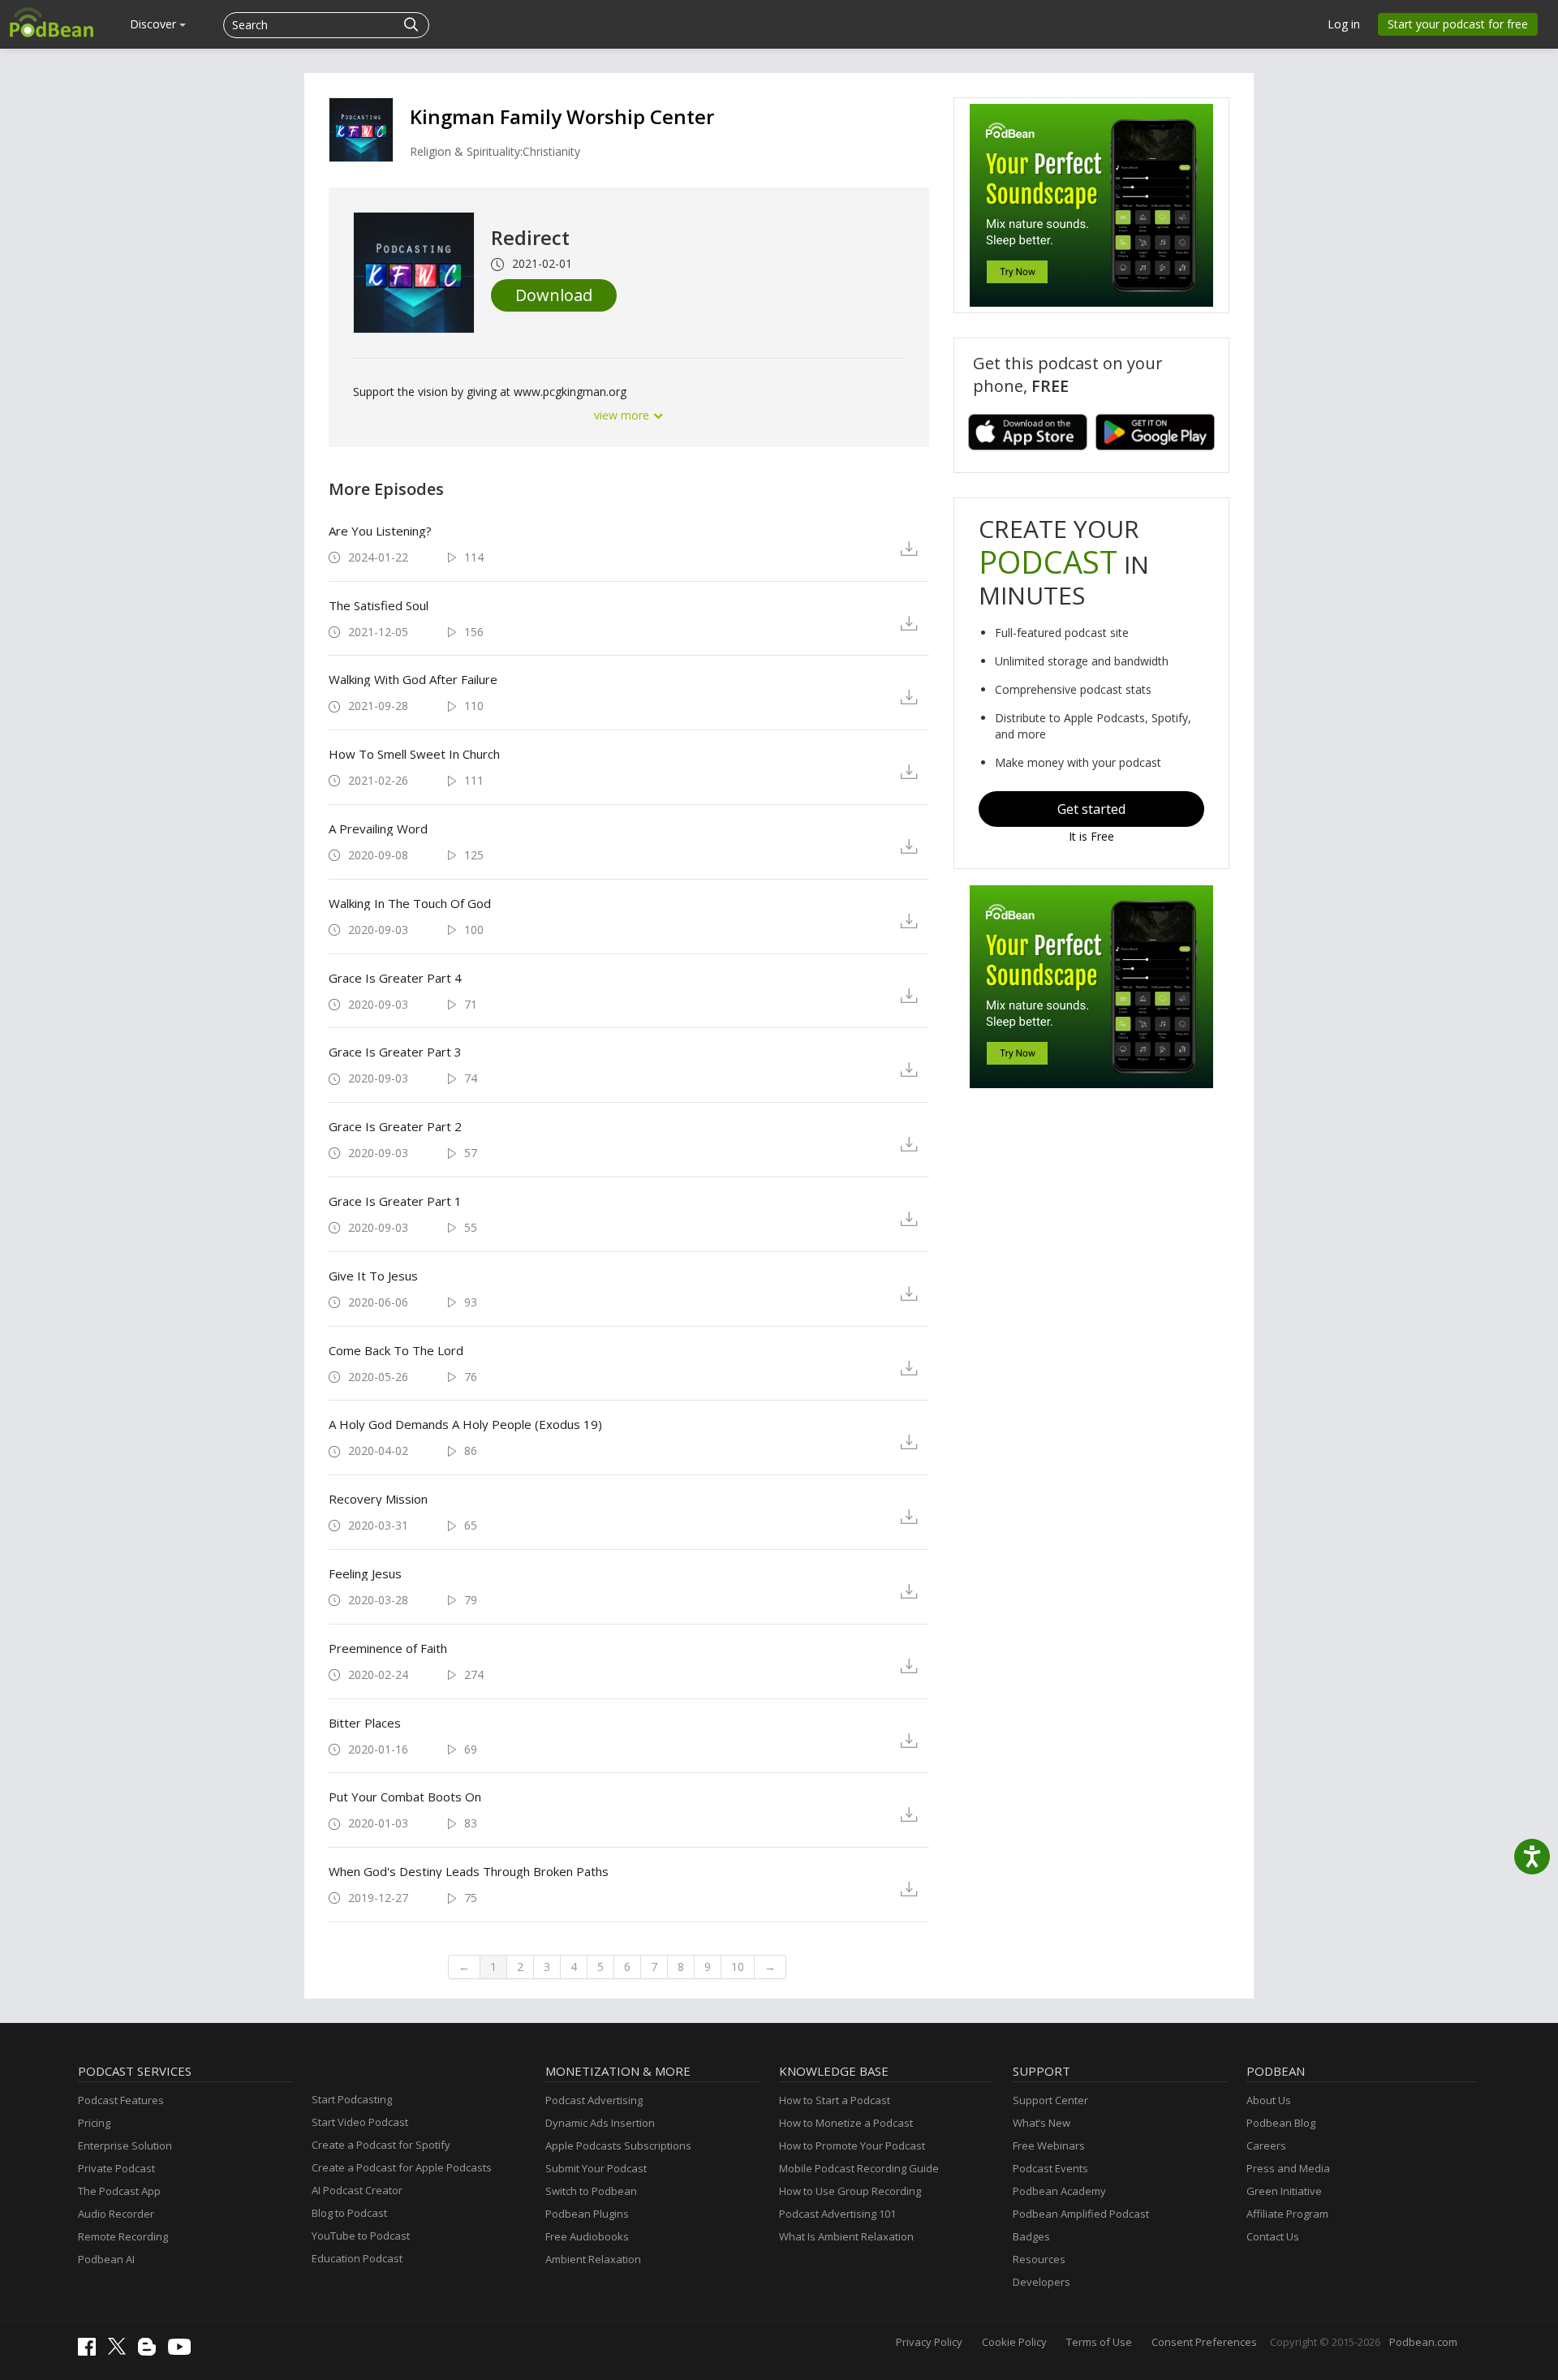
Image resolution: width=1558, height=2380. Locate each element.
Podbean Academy (1059, 2191)
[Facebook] (91, 2352)
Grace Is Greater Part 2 (395, 1126)
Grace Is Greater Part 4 (395, 978)
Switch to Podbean (591, 2191)
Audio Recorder (116, 2214)
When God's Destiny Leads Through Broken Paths (469, 1871)
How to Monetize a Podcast (846, 2123)
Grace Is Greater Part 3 (395, 1052)
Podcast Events (1050, 2168)
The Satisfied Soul (379, 605)
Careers (1266, 2145)
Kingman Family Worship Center (562, 116)
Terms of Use (1099, 2342)
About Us (1269, 2100)
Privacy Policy (929, 2342)
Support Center (1050, 2100)
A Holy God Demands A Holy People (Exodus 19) (465, 1424)
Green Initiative (1284, 2191)
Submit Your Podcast (596, 2168)
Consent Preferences (1204, 2342)
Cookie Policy (1014, 2342)
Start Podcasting (352, 2099)
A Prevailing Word (378, 828)
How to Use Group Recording (850, 2191)
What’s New (1042, 2123)
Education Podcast (357, 2258)
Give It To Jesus (373, 1276)
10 (738, 1967)
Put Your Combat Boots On (405, 1797)
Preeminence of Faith (388, 1648)
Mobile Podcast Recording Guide (859, 2168)
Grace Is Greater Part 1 (395, 1201)
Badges (1031, 2236)
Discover (155, 24)
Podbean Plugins (587, 2214)
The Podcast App (119, 2191)
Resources (1039, 2259)
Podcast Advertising (594, 2100)
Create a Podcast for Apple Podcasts (402, 2167)
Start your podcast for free (1458, 24)
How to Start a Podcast (835, 2100)
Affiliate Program (1287, 2214)
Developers (1042, 2282)
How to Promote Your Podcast (852, 2145)
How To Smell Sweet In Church (414, 754)
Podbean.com (1423, 2342)
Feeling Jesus (365, 1573)
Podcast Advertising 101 (837, 2214)
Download (554, 295)
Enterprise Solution (125, 2145)
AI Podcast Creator (357, 2190)
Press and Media (1288, 2168)
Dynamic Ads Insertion (600, 2123)
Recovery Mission (378, 1499)
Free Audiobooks (587, 2236)
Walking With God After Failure (413, 679)
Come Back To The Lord (396, 1350)
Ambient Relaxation (593, 2259)
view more (623, 415)
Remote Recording (123, 2236)
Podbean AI (106, 2259)
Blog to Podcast (349, 2213)
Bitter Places (365, 1723)
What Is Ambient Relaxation (846, 2236)
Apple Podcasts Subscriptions (618, 2145)
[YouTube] (183, 2351)
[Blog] (151, 2352)
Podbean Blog (1281, 2123)
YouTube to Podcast (361, 2236)
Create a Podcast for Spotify (381, 2145)
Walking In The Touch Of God (410, 903)
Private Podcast (116, 2168)
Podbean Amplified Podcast (1081, 2214)
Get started (1091, 809)
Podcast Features (121, 2100)
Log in (1344, 24)
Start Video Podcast (360, 2122)
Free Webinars (1049, 2145)
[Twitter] (121, 2351)
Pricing (94, 2123)
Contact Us (1273, 2236)
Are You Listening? (380, 531)
